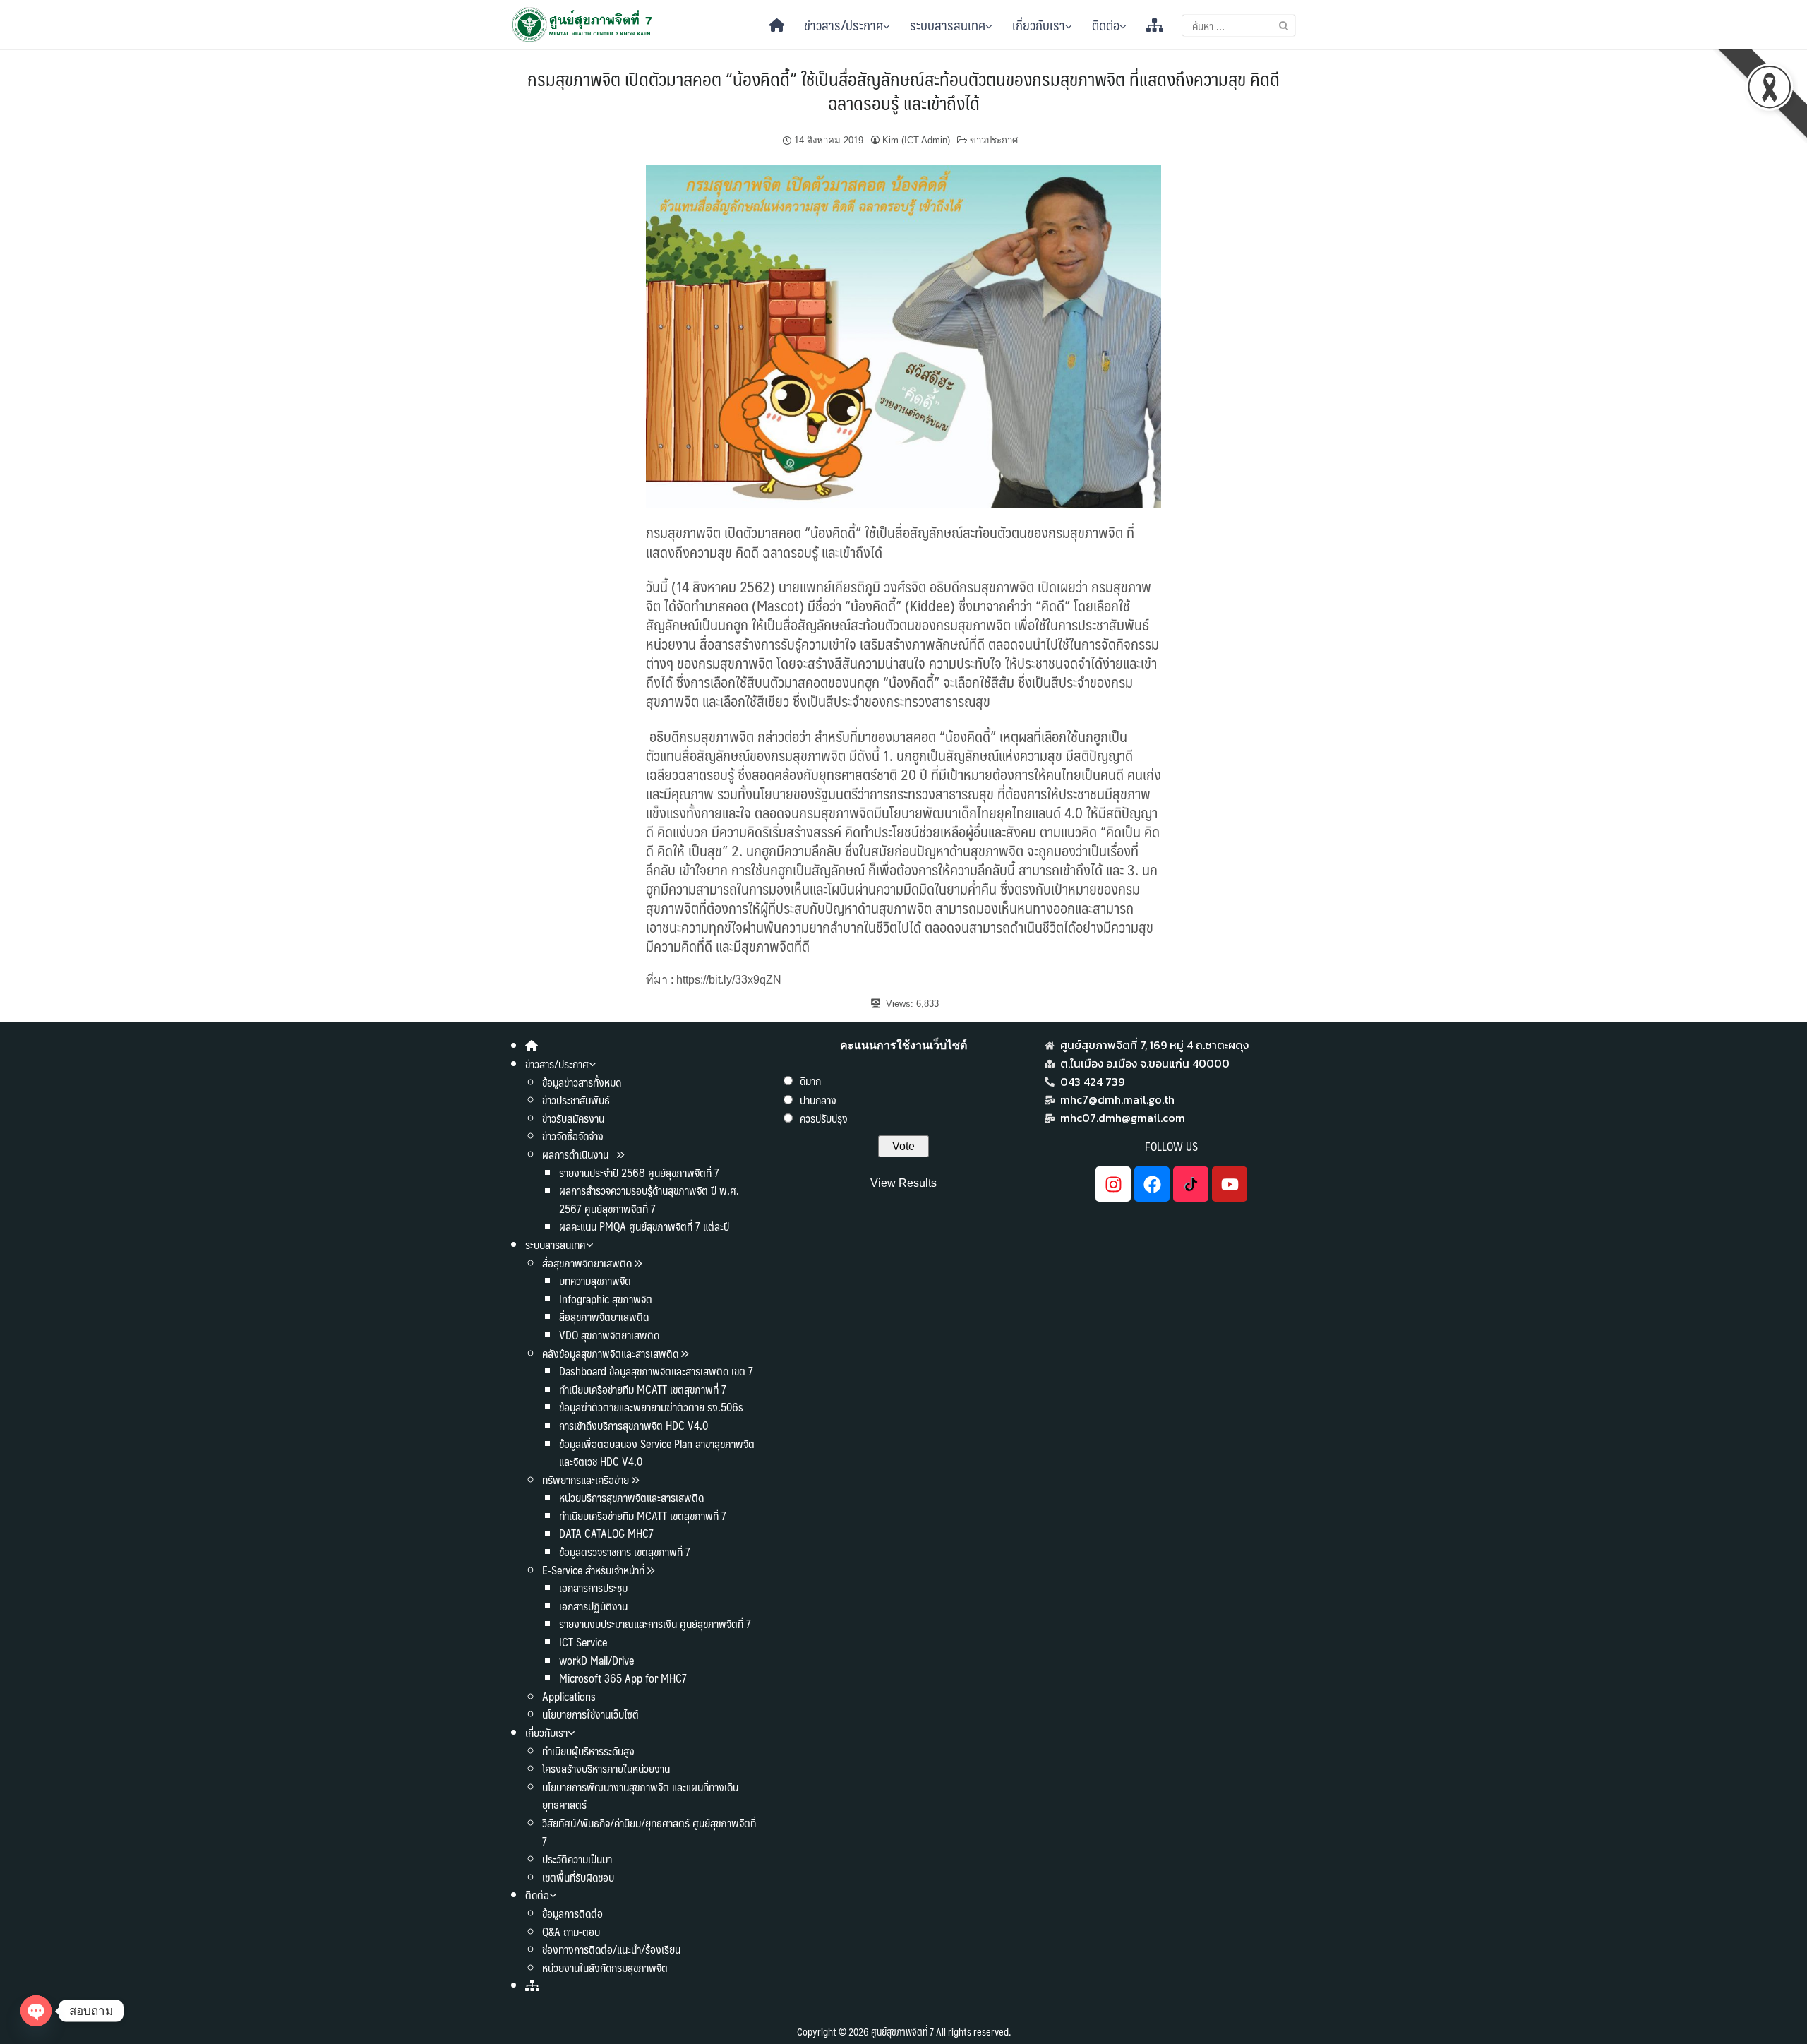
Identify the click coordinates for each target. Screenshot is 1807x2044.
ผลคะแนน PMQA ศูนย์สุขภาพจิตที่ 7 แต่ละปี (644, 1226)
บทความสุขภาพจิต (595, 1280)
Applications (569, 1696)
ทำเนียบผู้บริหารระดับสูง (588, 1751)
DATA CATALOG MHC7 (606, 1533)
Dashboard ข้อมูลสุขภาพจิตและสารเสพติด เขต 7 (656, 1371)
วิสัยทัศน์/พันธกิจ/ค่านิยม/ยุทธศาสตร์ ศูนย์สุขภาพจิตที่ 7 (649, 1832)
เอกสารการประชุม (593, 1588)
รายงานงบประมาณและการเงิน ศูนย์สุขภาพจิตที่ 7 (655, 1624)
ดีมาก (810, 1081)
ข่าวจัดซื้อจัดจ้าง (573, 1136)
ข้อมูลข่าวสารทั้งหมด (582, 1082)
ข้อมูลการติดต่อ (572, 1913)
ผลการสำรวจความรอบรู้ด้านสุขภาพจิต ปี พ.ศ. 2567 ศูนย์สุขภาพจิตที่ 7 (649, 1199)
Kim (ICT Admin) (916, 140)
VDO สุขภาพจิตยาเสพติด (609, 1335)
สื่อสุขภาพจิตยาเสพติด (587, 1263)
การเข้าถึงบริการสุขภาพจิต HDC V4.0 (634, 1425)
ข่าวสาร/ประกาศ (844, 25)
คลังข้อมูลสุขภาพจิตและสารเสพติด (612, 1353)
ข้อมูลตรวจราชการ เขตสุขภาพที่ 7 (625, 1552)
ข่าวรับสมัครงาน (573, 1118)
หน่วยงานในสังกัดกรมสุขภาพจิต (605, 1967)
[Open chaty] (36, 2011)
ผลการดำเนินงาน (577, 1154)
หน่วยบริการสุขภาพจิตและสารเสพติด (631, 1497)
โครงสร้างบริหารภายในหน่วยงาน (606, 1768)
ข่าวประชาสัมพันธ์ (576, 1100)
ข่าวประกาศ (994, 140)
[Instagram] (1113, 1184)
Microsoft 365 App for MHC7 (623, 1678)
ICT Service (583, 1642)
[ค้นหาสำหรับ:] (1239, 25)
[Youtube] (1230, 1184)
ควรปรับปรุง (824, 1118)
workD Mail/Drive (596, 1660)
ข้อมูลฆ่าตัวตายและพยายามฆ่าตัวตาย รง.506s (651, 1407)
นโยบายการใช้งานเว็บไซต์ (590, 1714)
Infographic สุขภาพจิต (606, 1299)
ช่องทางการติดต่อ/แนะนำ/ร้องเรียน (611, 1949)
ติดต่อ (1106, 25)
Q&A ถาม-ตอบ (571, 1931)
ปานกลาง (818, 1100)
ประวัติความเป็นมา (577, 1859)
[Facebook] (1152, 1184)
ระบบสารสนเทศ (948, 25)
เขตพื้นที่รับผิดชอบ (578, 1877)
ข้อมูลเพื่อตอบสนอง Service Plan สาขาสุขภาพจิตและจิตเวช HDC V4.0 (657, 1453)
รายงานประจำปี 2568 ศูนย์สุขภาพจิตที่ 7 (639, 1172)
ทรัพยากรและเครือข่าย (586, 1480)
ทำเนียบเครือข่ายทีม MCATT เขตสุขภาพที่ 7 (643, 1389)
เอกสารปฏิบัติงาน (593, 1606)
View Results (903, 1183)
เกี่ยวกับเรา (1039, 25)
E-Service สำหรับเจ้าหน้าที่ (593, 1570)
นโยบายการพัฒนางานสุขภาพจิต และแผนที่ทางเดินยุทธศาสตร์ (640, 1796)
